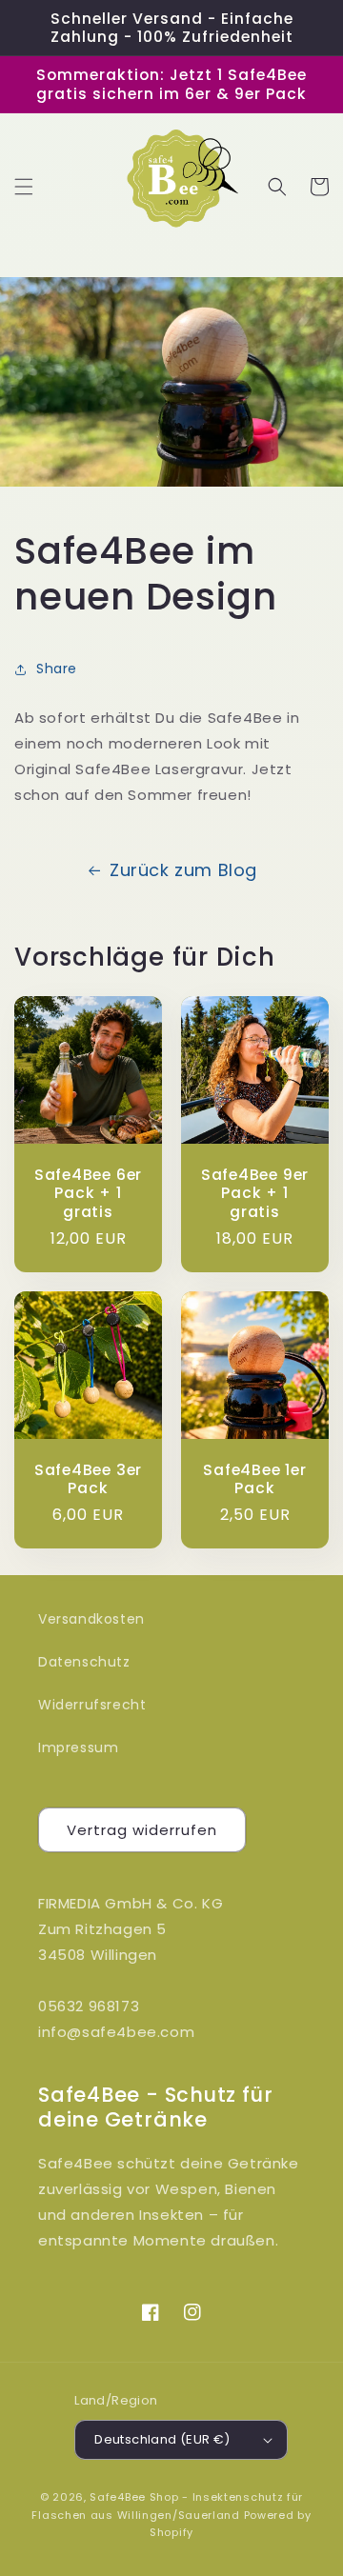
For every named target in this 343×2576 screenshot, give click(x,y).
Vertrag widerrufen (142, 1830)
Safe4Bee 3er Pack (88, 1479)
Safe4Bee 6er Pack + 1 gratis (88, 1193)
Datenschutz (84, 1662)
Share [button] (57, 669)
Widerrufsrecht (92, 1705)
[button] (24, 187)
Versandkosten (91, 1619)
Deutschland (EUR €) (162, 2439)
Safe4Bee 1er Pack (254, 1479)
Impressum (78, 1747)
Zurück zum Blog (183, 870)
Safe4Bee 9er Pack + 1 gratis (255, 1193)
